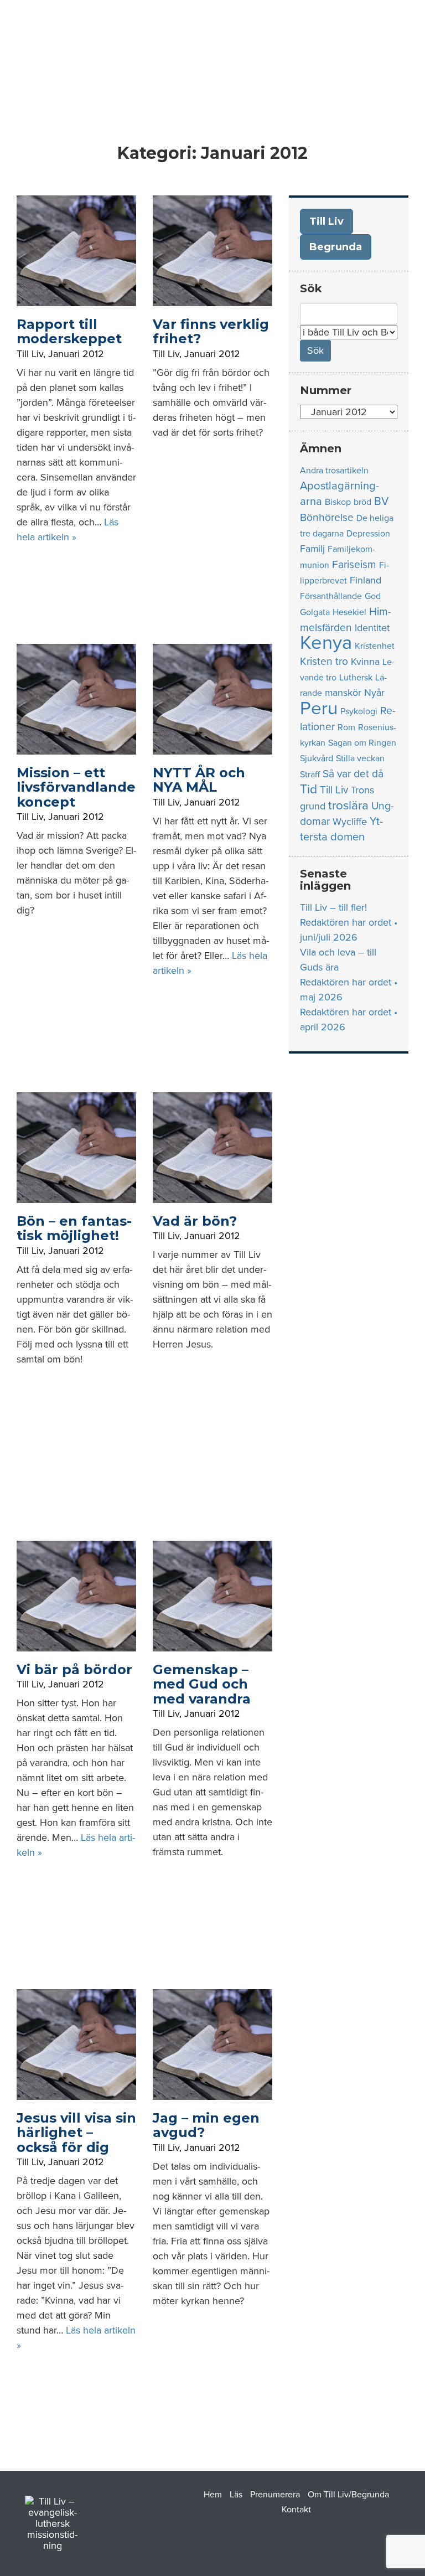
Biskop (338, 502)
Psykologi (359, 711)
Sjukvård (317, 758)
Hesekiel (349, 612)
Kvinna (365, 662)
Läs (236, 2495)
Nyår (374, 693)
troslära (348, 805)
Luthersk (356, 678)
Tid (309, 789)
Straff (310, 775)
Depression (368, 534)
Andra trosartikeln (334, 471)
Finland (366, 580)
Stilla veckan (360, 758)
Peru (319, 708)
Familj (312, 549)
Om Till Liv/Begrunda (348, 2495)
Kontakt (296, 2510)
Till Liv (30, 354)
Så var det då (353, 774)
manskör (343, 693)
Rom (346, 727)
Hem (213, 2495)
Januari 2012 (76, 354)
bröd (362, 502)
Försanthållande (331, 596)
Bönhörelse (327, 517)
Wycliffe (350, 822)
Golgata (315, 612)
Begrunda (336, 247)
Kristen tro (324, 661)
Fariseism (354, 564)
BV (381, 501)
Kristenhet (375, 646)
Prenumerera (275, 2495)
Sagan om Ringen (362, 743)
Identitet (372, 628)
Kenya (326, 643)
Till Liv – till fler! (333, 907)
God (373, 596)
